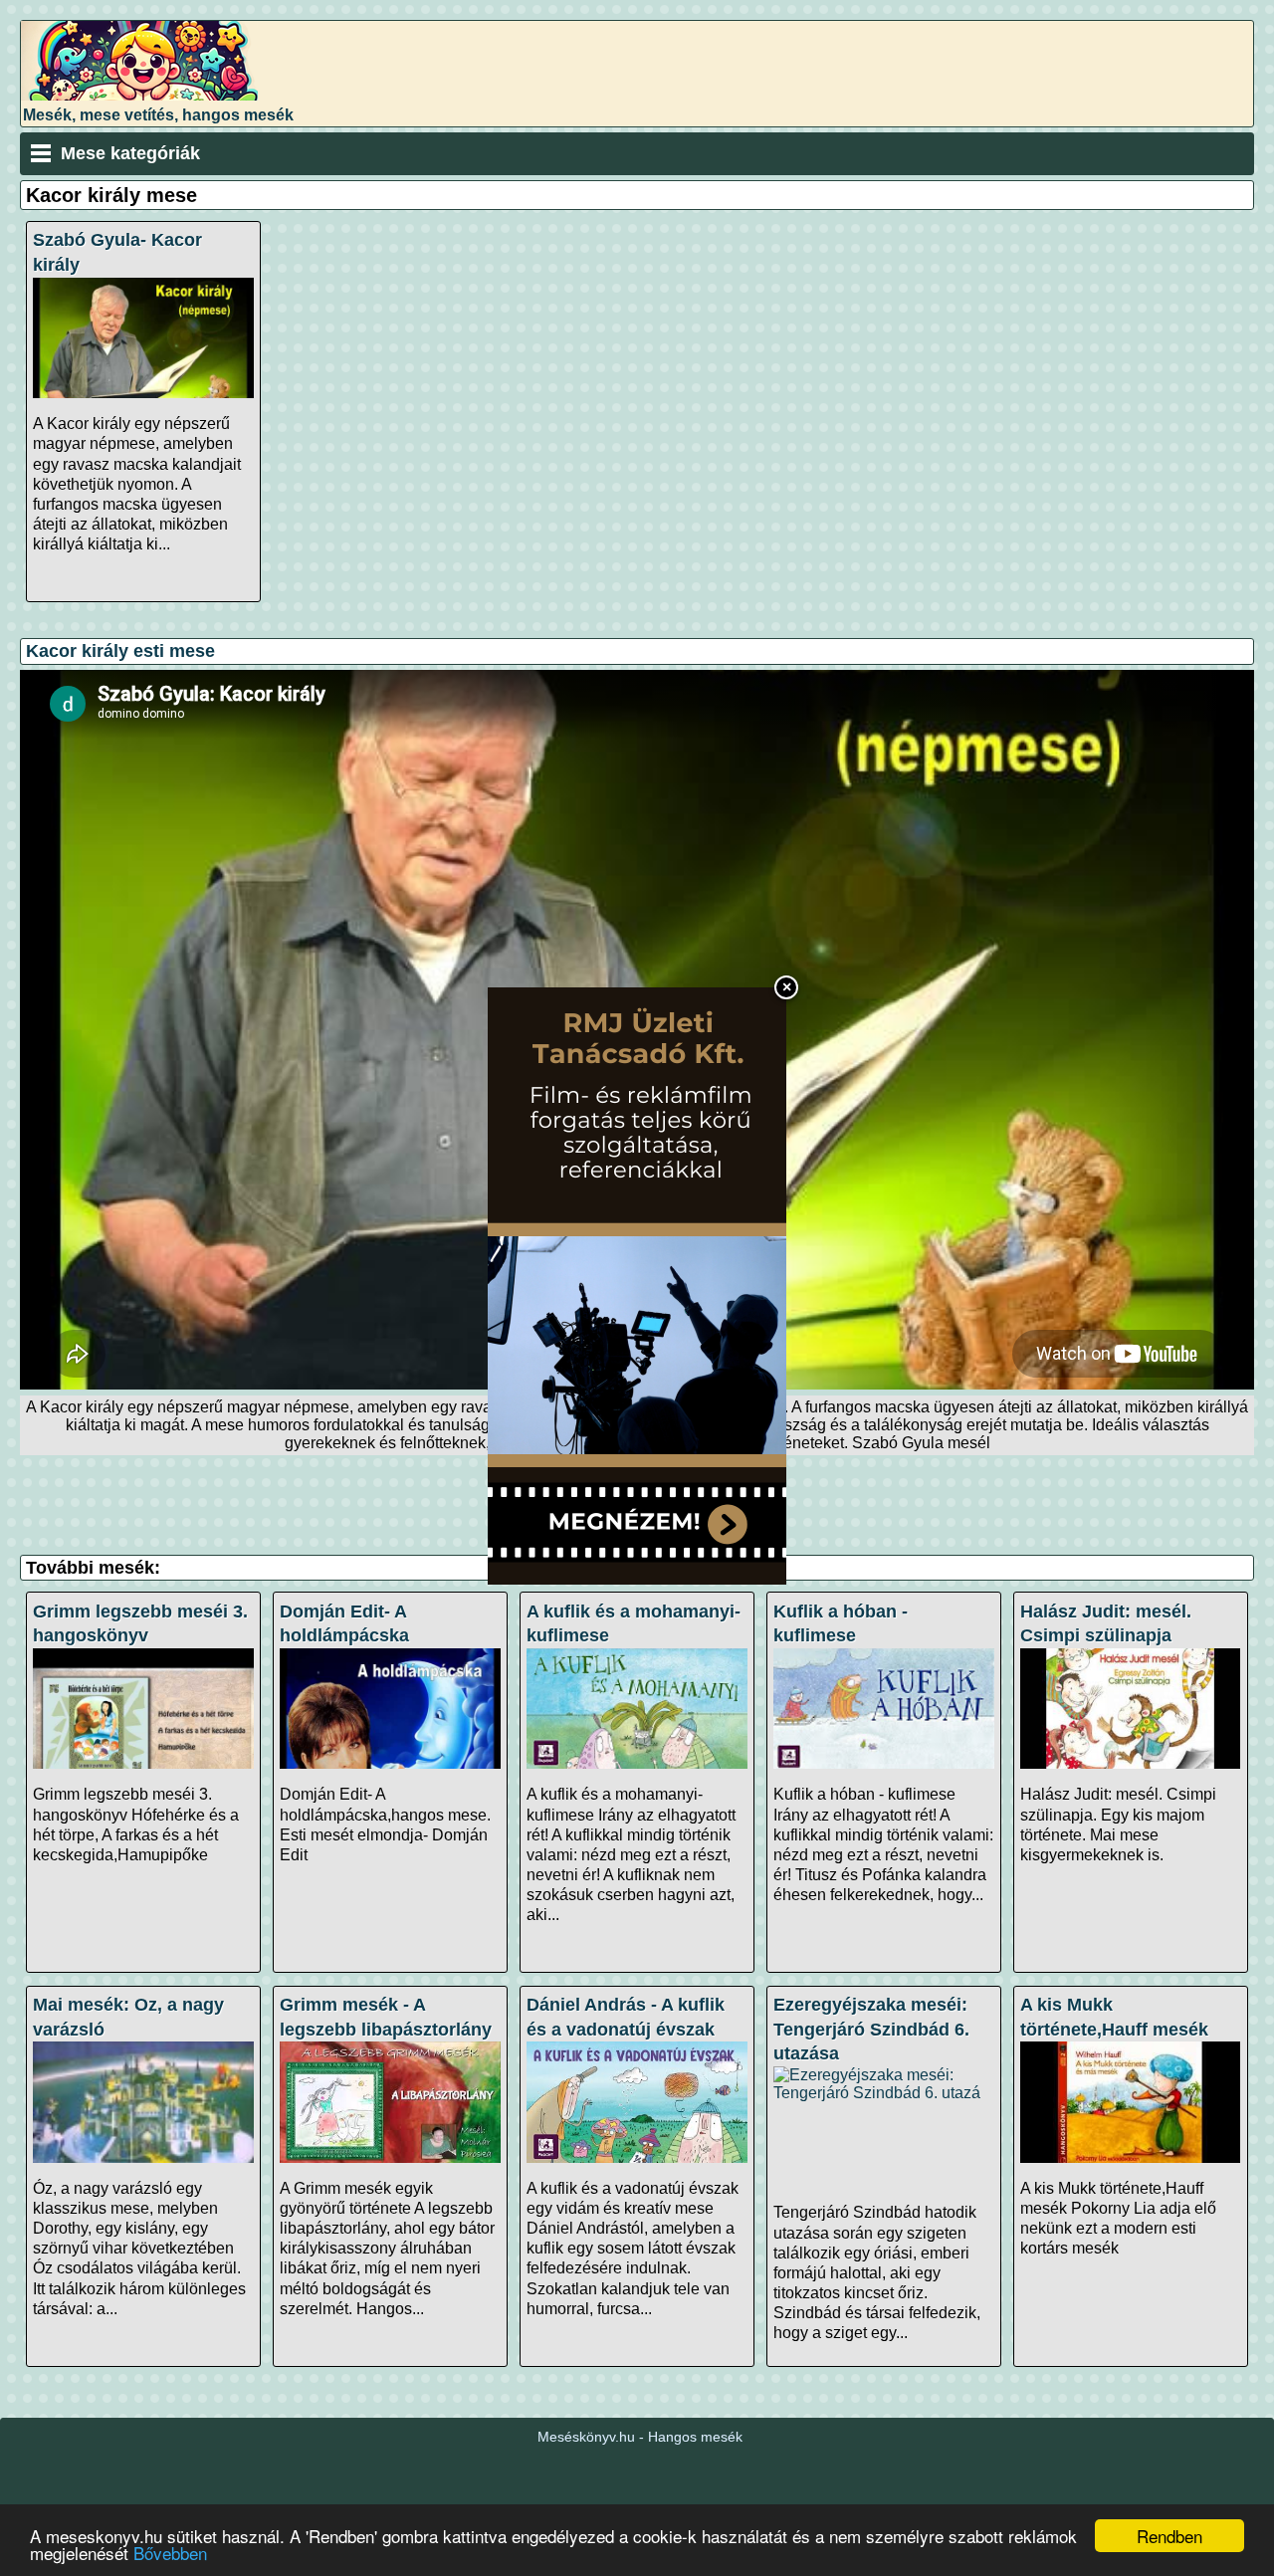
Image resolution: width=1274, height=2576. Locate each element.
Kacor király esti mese (120, 651)
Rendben (1169, 2536)
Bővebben (170, 2553)
